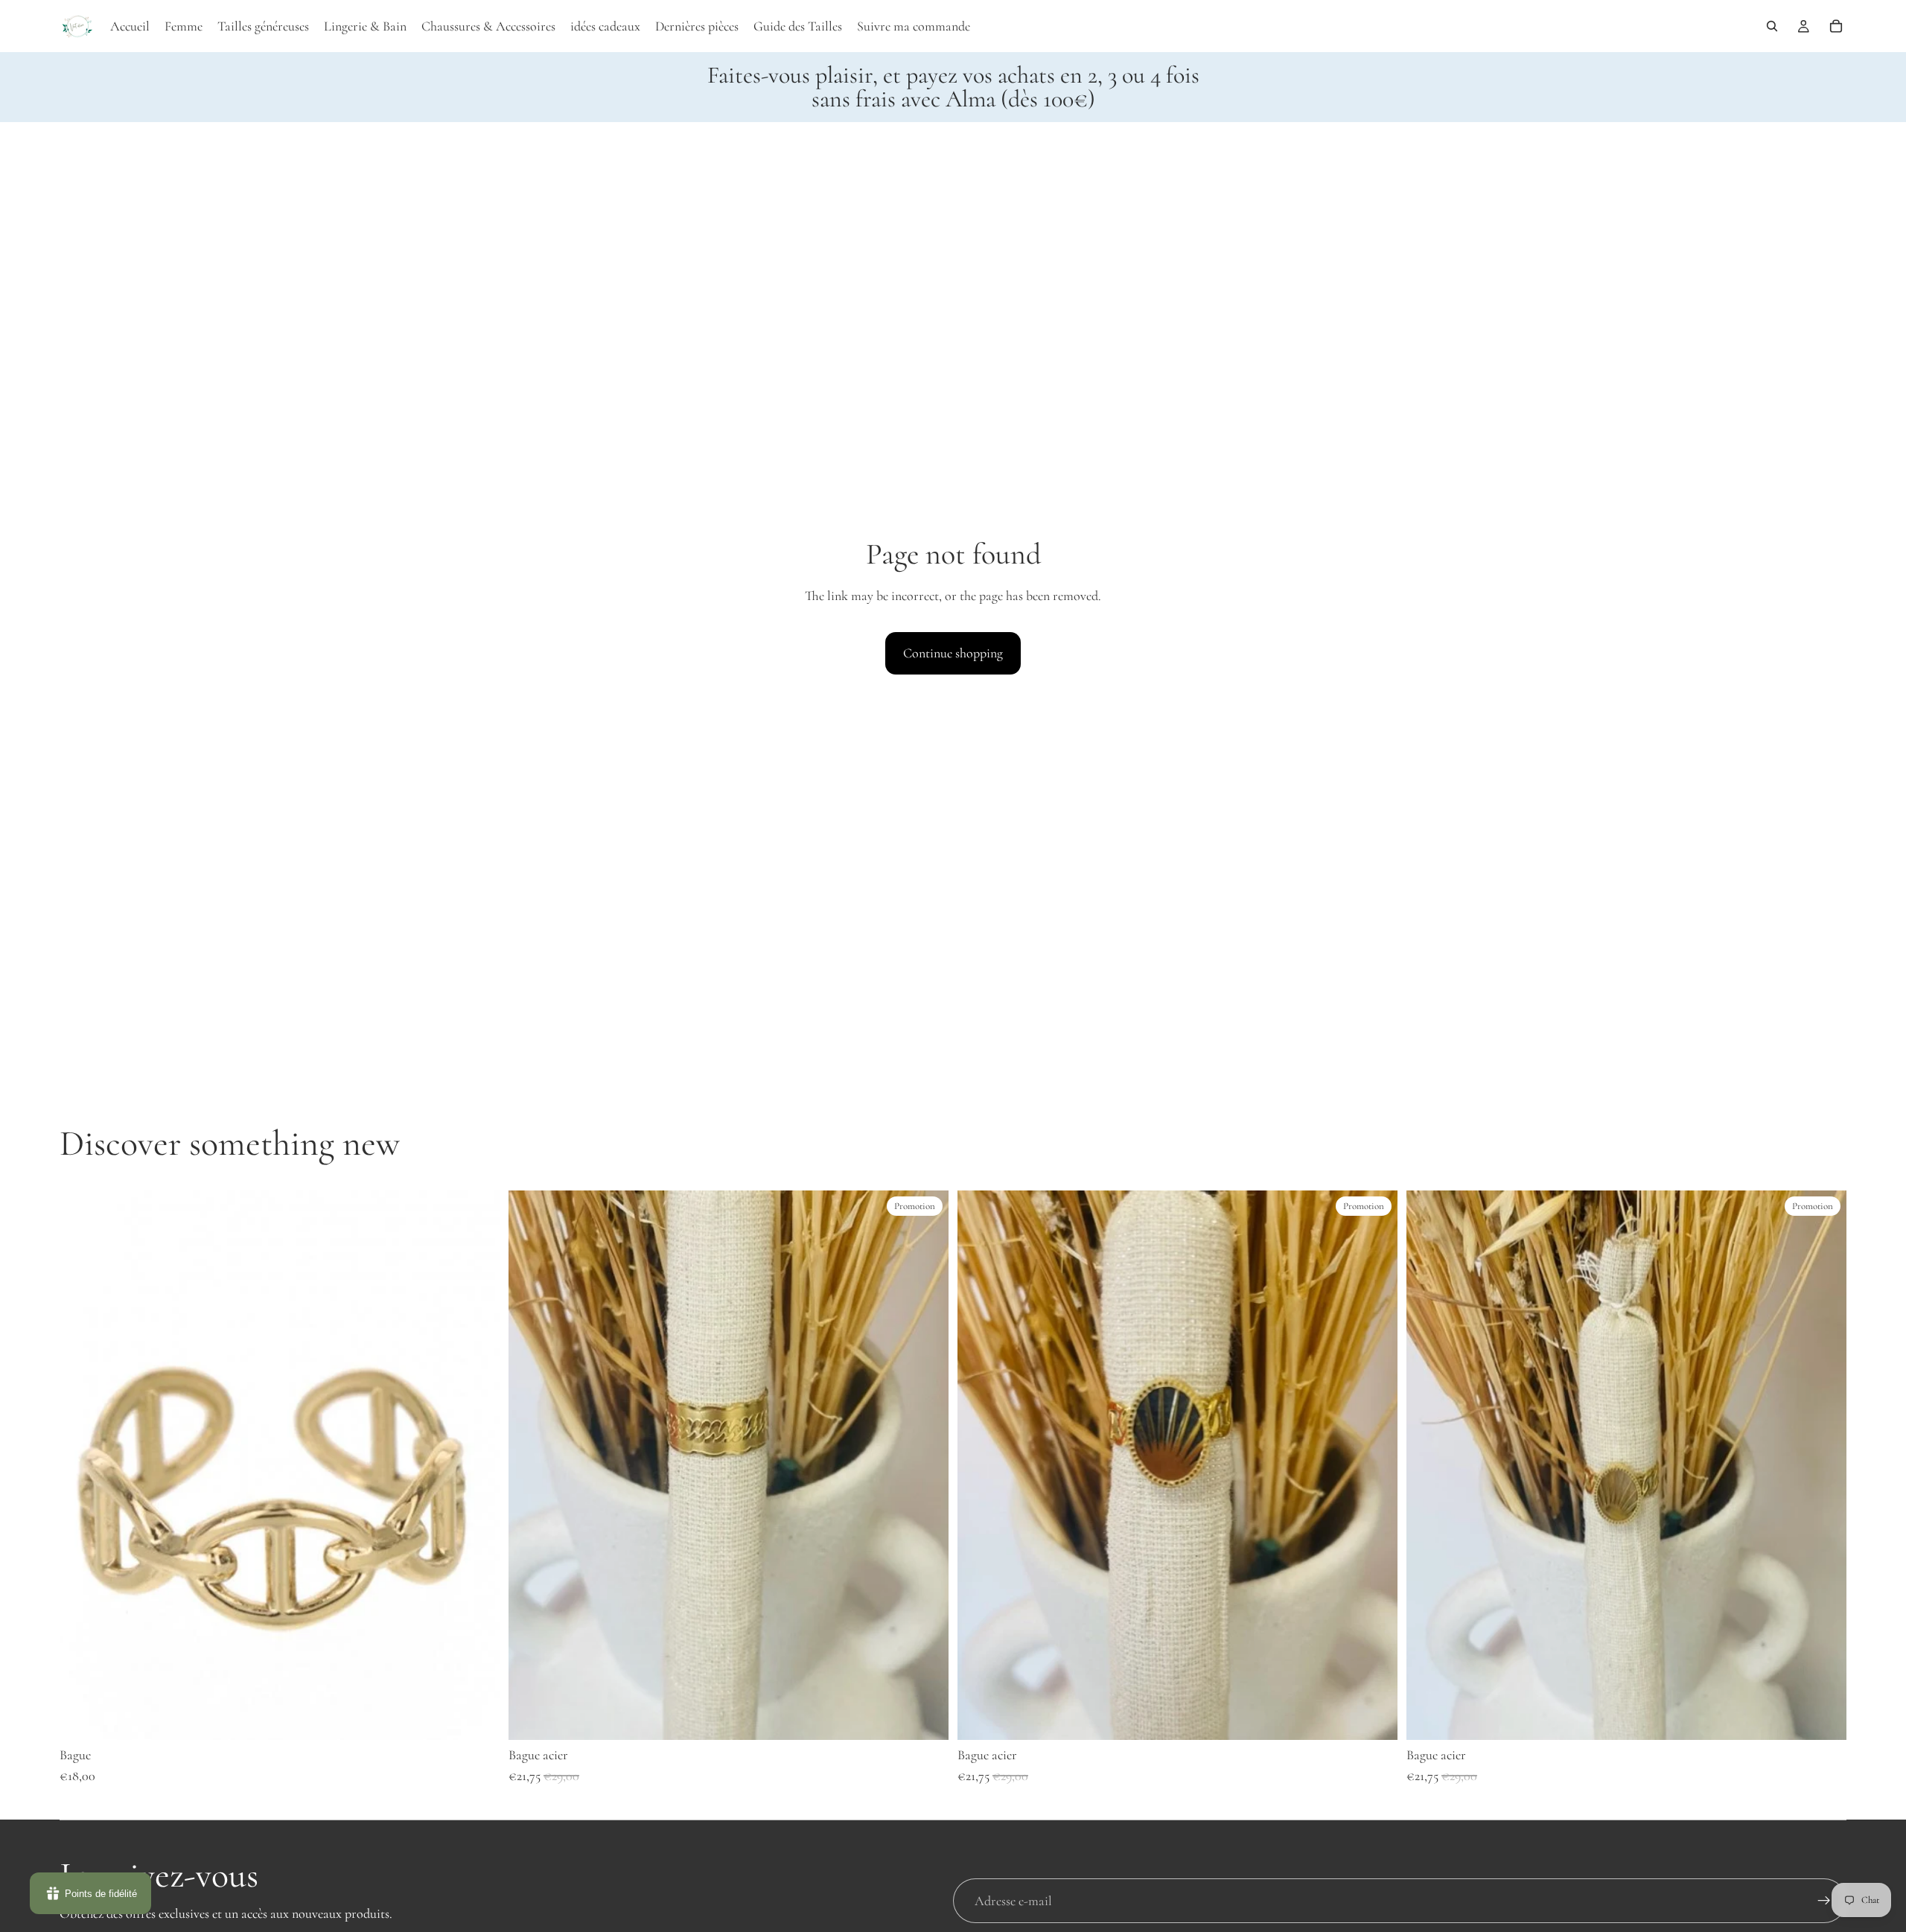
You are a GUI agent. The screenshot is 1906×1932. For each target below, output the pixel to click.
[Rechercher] (1772, 26)
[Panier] (1836, 26)
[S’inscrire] (1824, 1901)
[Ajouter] (476, 1718)
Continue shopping (953, 653)
